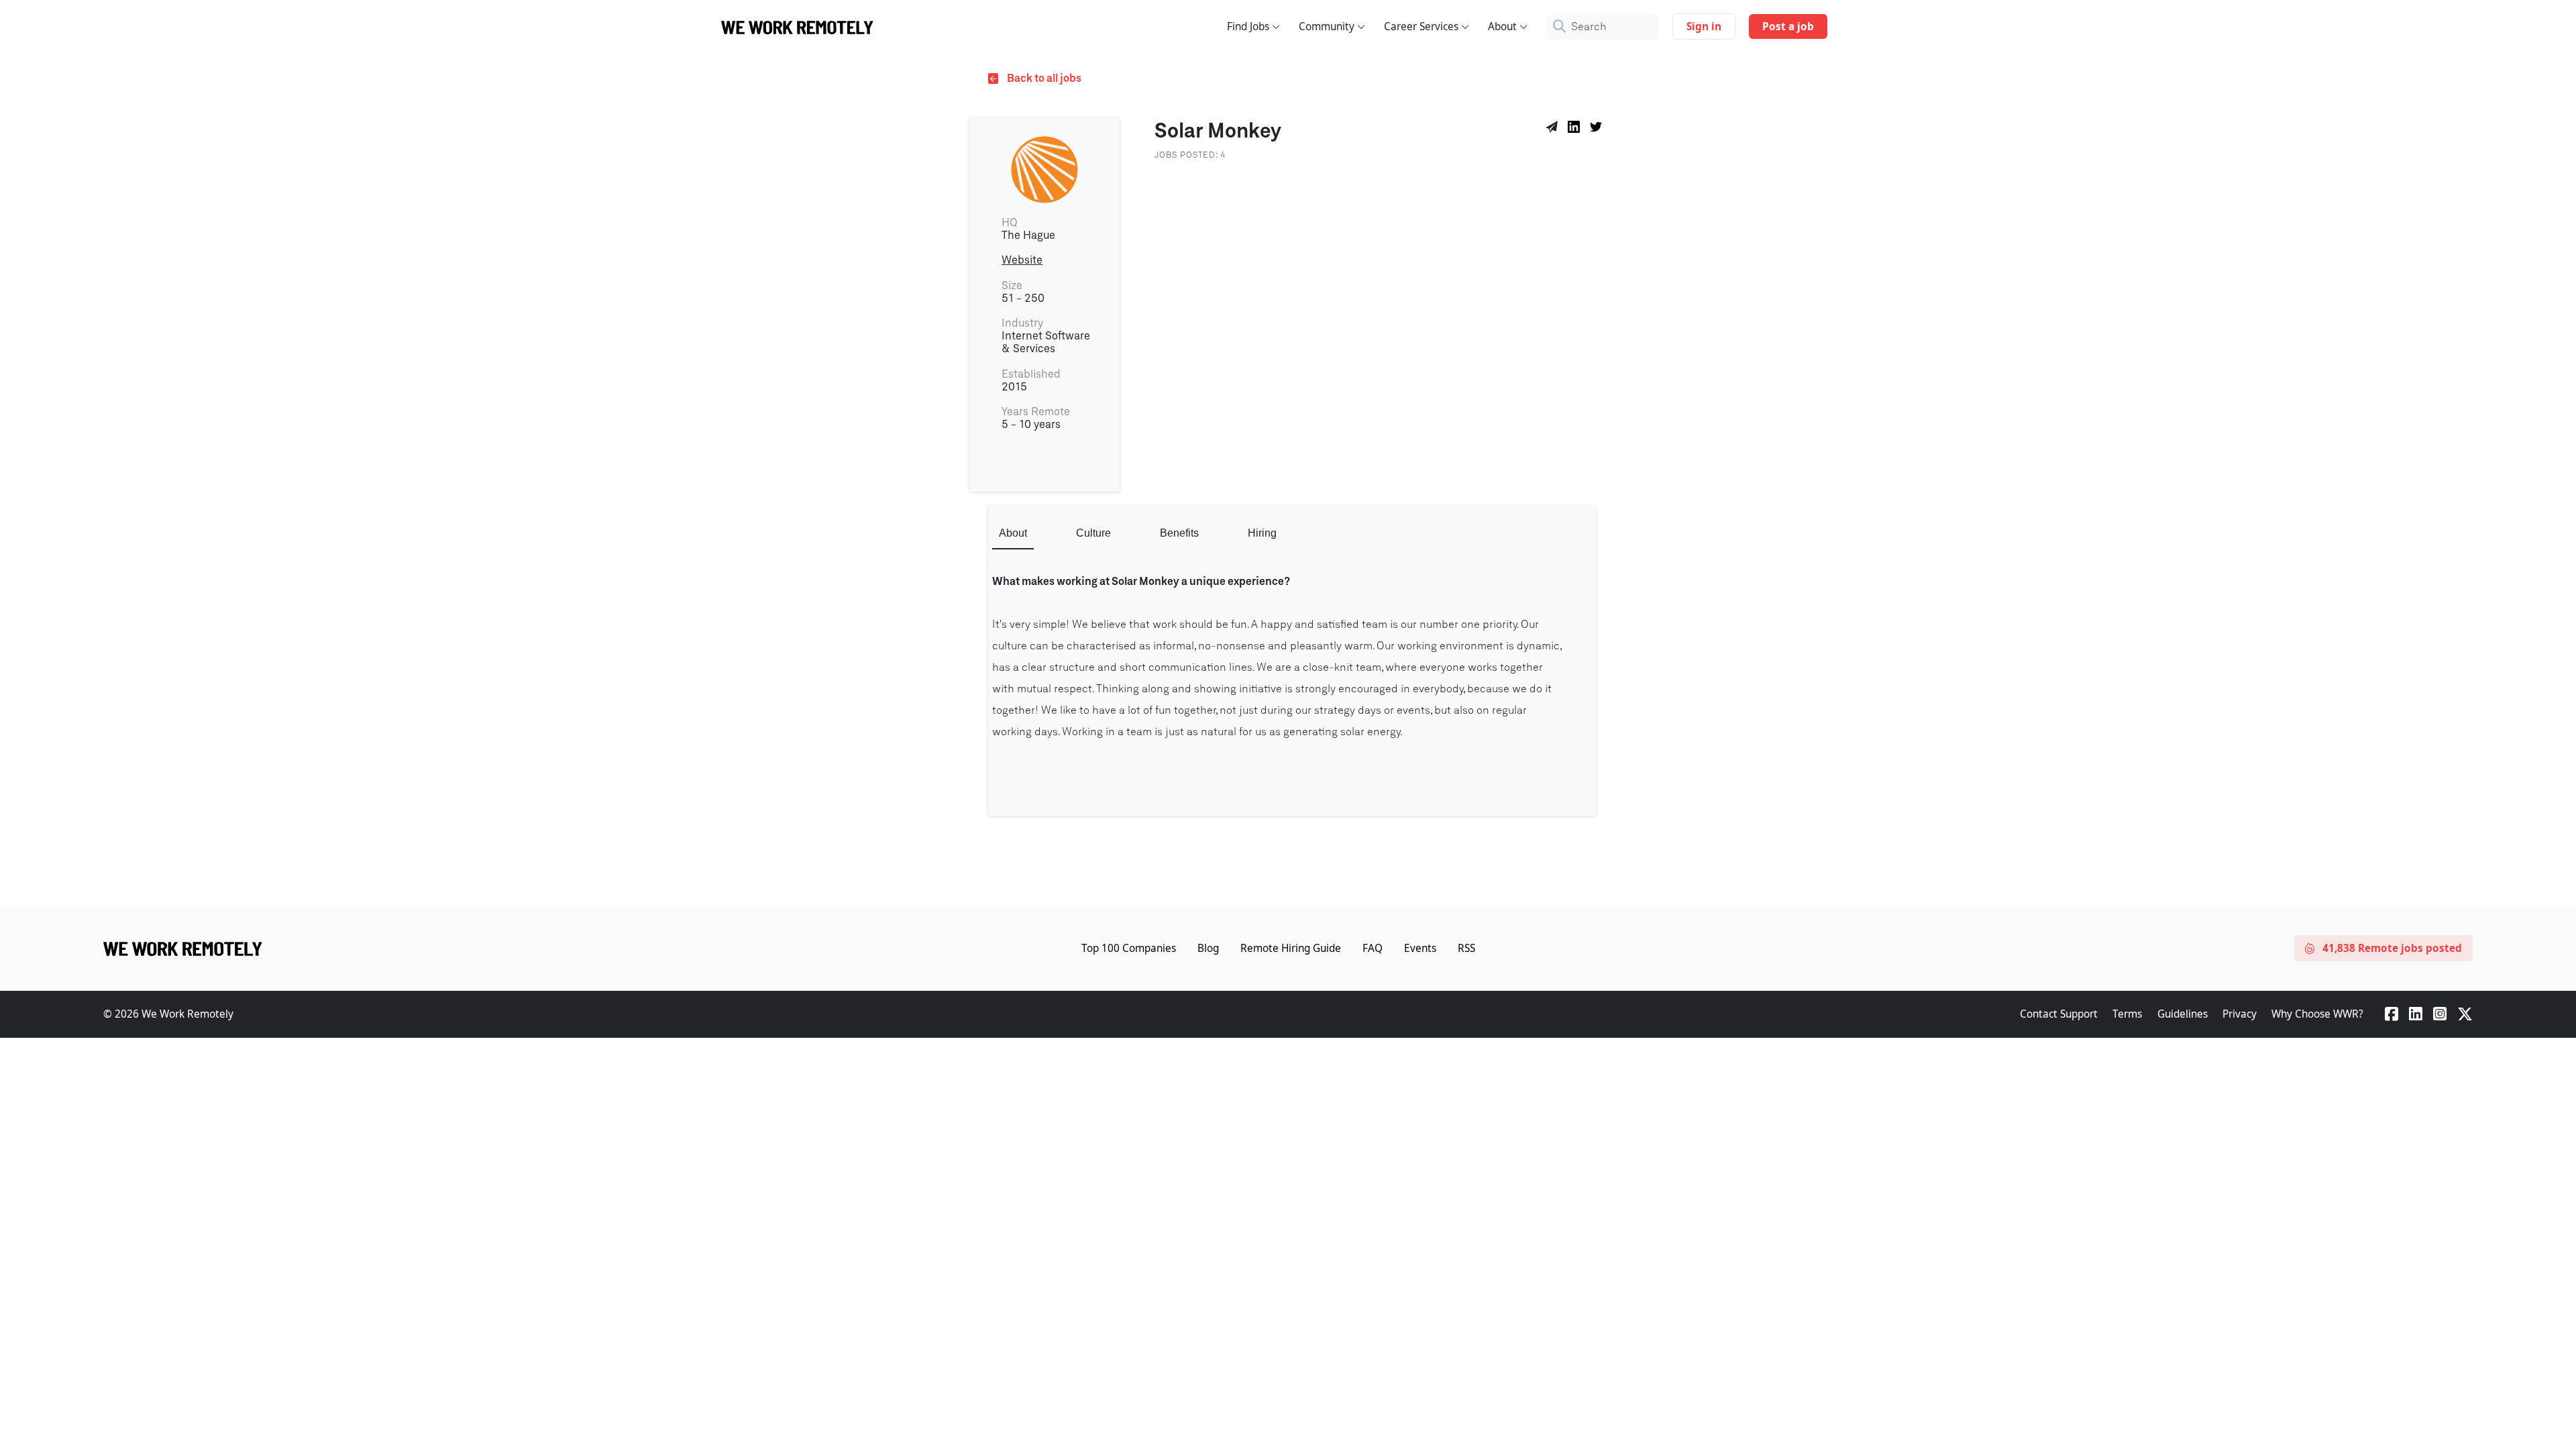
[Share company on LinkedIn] (1576, 129)
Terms (2127, 1014)
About (1502, 26)
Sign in (1704, 26)
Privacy (2240, 1014)
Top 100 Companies (1129, 948)
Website (1022, 260)
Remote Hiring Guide (1291, 948)
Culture (1093, 533)
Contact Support (2059, 1014)
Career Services (1421, 26)
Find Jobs (1248, 26)
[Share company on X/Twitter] (1598, 129)
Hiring (1262, 533)
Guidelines (2183, 1014)
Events (1420, 948)
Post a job (1788, 26)
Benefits (1179, 533)
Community (1327, 26)
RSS (1466, 948)
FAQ (1373, 948)
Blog (1208, 948)
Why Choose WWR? (2317, 1014)
